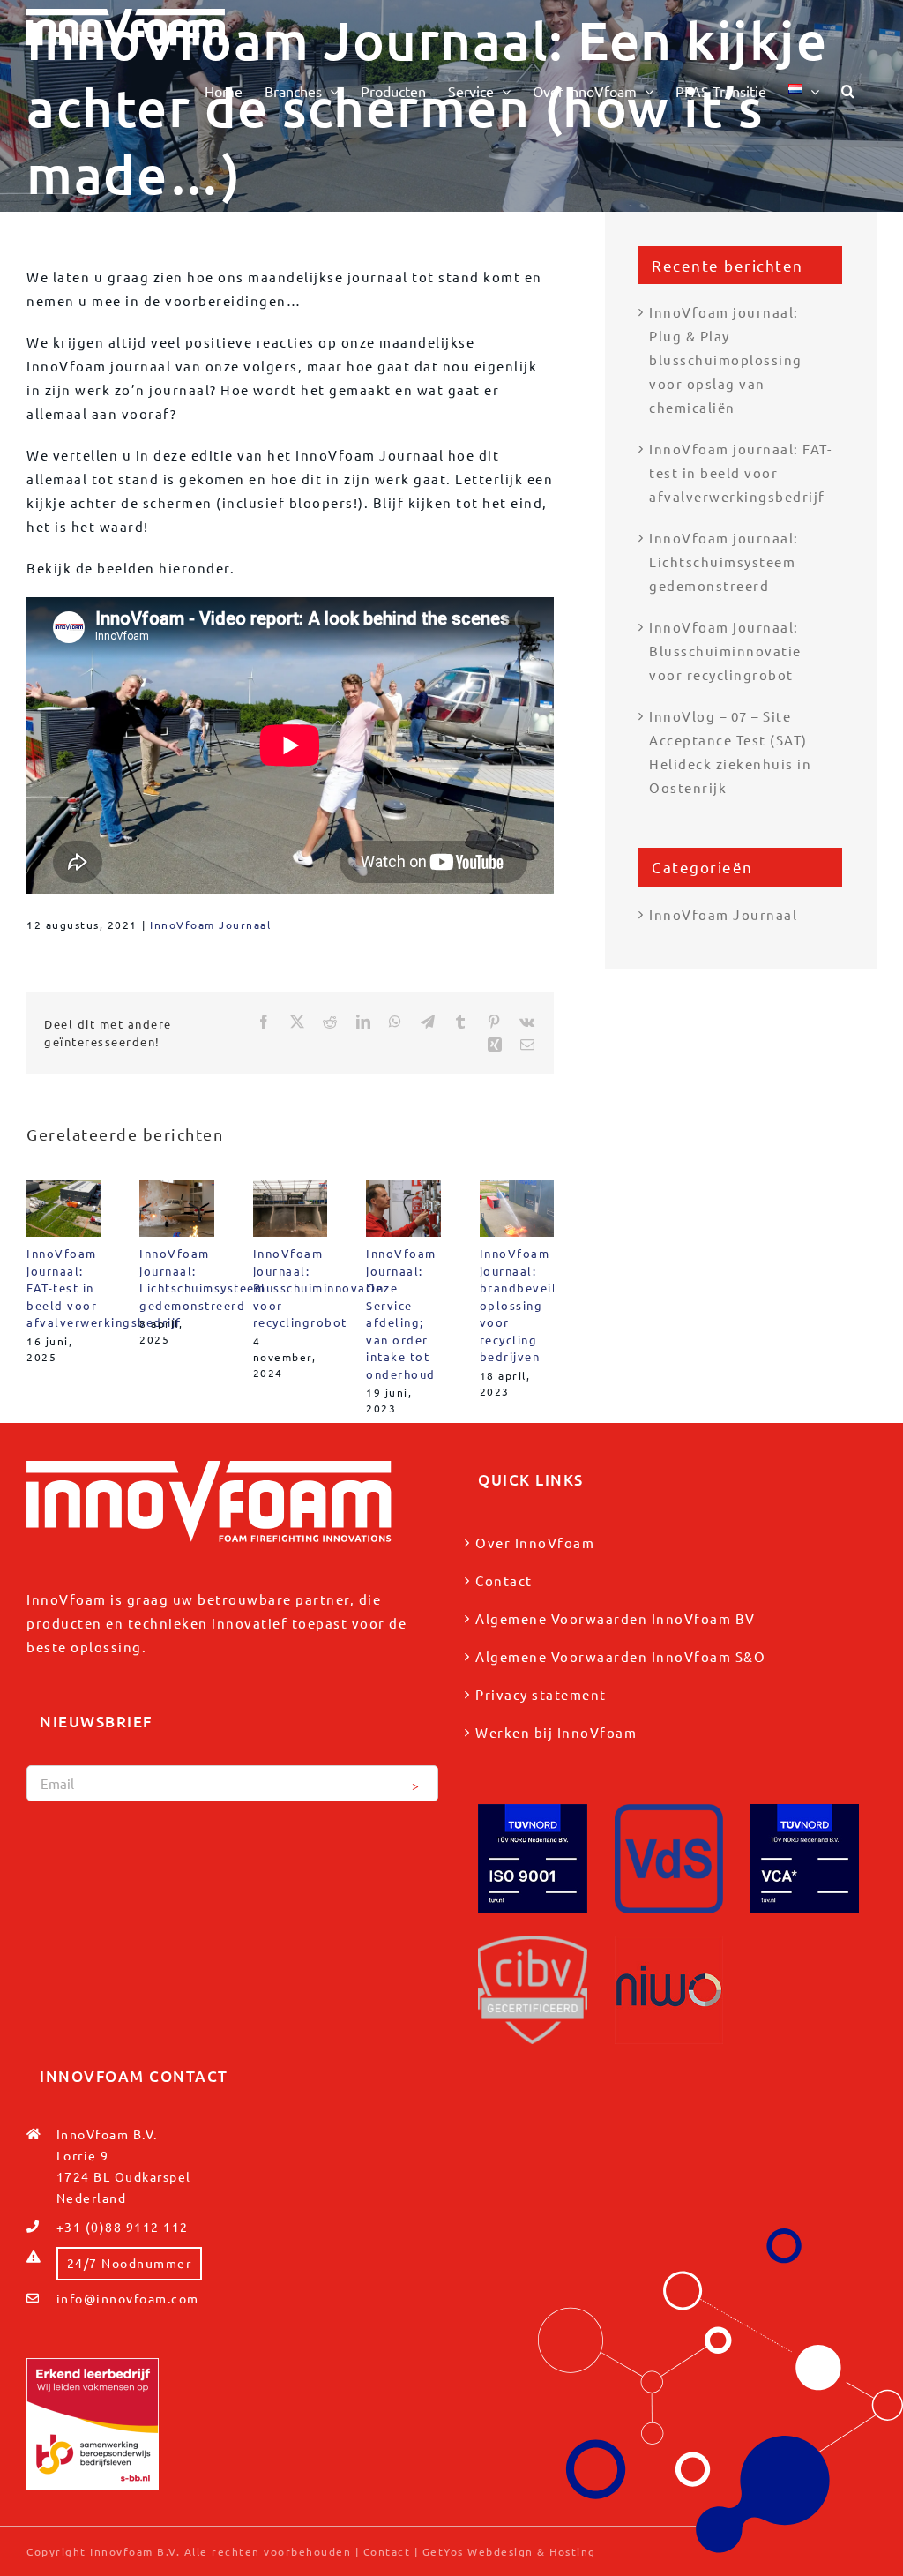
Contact (504, 1580)
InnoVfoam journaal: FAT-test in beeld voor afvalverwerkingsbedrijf (740, 472)
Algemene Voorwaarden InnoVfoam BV (616, 1618)
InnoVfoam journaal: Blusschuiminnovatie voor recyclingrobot (318, 1288)
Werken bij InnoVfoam (556, 1732)
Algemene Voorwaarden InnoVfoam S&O (620, 1656)
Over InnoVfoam (535, 1543)
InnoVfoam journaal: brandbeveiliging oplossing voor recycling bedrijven (534, 1305)
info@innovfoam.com (128, 2298)
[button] (848, 90)
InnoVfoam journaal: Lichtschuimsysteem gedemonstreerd (724, 562)
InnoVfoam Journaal (210, 925)
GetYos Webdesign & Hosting (509, 2551)
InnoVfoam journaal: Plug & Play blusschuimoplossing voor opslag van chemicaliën (726, 359)
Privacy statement (541, 1694)
